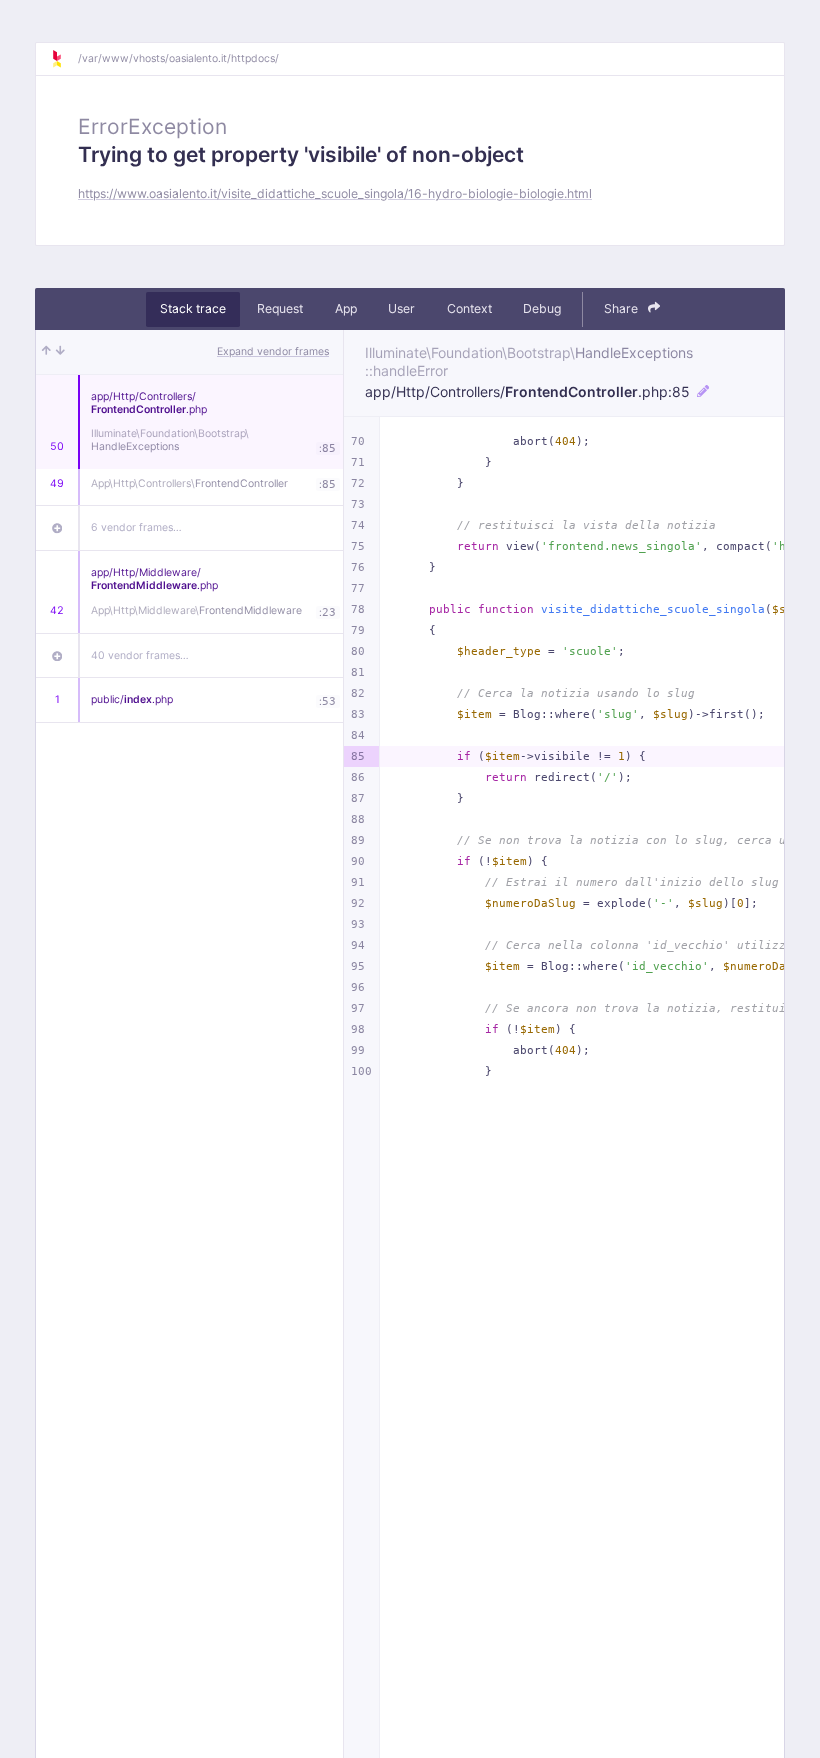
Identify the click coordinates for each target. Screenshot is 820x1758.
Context (469, 308)
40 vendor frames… (140, 655)
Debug (542, 308)
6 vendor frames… (136, 527)
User (401, 308)
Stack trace (193, 308)
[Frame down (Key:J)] (60, 352)
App (346, 308)
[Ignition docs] (64, 59)
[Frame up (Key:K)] (46, 352)
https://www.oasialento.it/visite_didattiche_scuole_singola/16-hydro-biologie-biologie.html (335, 193)
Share (622, 308)
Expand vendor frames (273, 351)
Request (280, 308)
